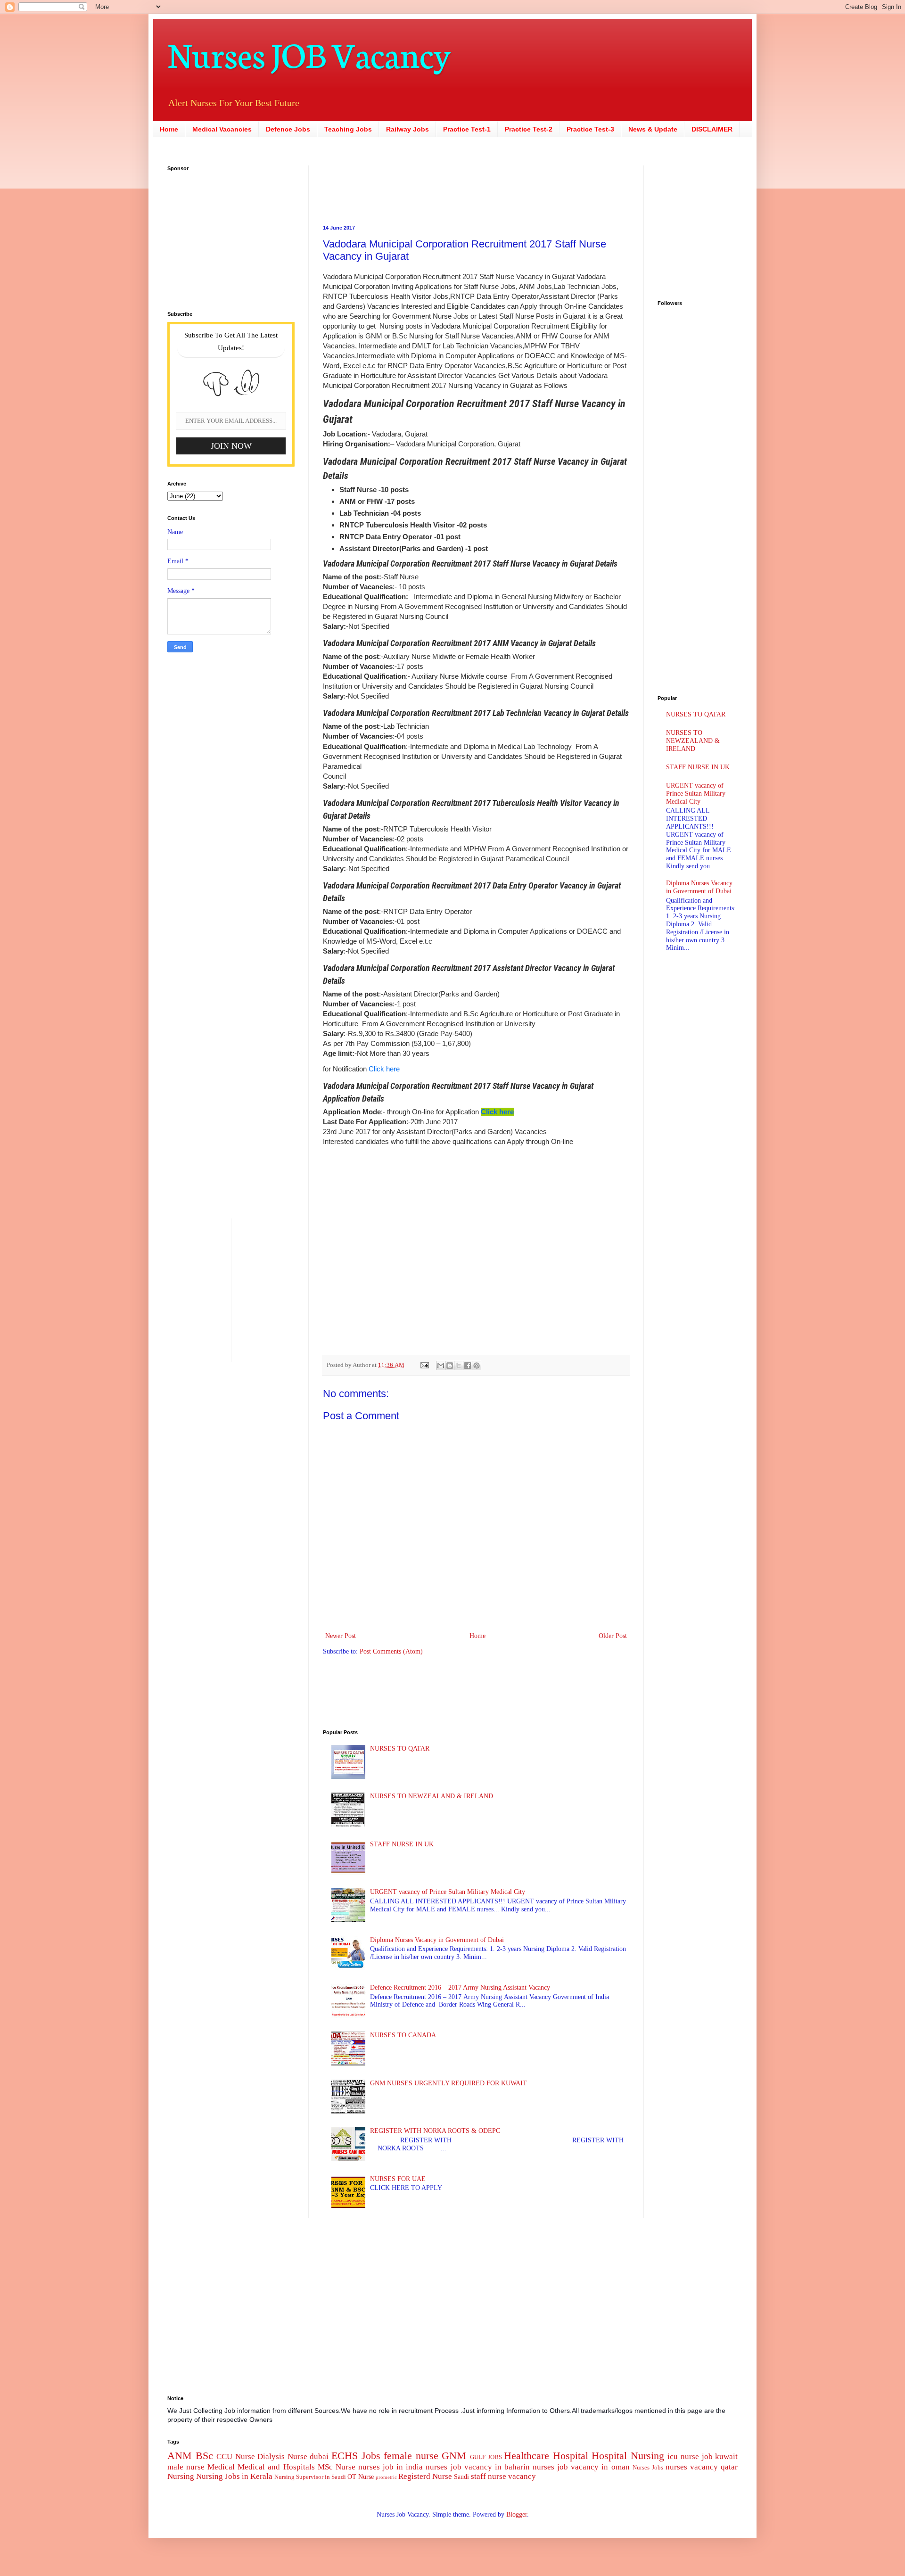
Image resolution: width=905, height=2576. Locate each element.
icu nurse (683, 2457)
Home (169, 129)
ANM (180, 2456)
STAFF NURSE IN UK (402, 1844)
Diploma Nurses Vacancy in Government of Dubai (437, 1940)
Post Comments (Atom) (391, 1651)
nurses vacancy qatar (702, 2467)
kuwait (726, 2457)
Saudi (461, 2477)
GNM (454, 2456)
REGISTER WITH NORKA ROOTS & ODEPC (435, 2131)
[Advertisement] (417, 187)
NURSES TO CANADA (403, 2035)
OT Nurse (361, 2477)
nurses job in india (391, 2467)
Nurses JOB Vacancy (309, 53)
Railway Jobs (407, 129)
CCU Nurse (236, 2457)
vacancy (522, 2476)
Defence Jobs (288, 129)
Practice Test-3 (590, 129)
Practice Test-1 (467, 129)
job (707, 2457)
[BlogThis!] (450, 1366)
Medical (221, 2467)
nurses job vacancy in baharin (477, 2467)
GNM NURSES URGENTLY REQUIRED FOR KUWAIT (448, 2083)
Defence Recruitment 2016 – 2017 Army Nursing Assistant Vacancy (460, 1988)
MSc (325, 2467)
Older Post (613, 1636)
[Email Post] (424, 1365)
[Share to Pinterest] (477, 1366)
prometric (386, 2477)
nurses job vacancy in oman (581, 2467)
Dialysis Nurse (282, 2457)
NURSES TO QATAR (400, 1749)
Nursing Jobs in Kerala (234, 2476)
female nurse (411, 2456)
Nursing (181, 2476)
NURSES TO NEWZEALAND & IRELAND (432, 1796)
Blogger (517, 2514)
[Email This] (441, 1366)
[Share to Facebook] (468, 1366)
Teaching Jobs (348, 129)
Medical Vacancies (222, 129)
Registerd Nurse (425, 2476)
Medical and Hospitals (276, 2467)
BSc (204, 2456)
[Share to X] (459, 1366)
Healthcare (527, 2456)
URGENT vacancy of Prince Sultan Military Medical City (448, 1892)
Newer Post (341, 1636)
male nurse (186, 2467)
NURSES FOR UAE (398, 2179)
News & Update (653, 129)
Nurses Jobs (648, 2468)
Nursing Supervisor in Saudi (310, 2477)
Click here (384, 1069)
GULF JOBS (486, 2457)
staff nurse (489, 2476)
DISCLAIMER (712, 129)
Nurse (346, 2467)
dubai (319, 2457)
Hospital (571, 2456)
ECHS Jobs (356, 2456)
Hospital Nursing (628, 2456)
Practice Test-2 (529, 129)
